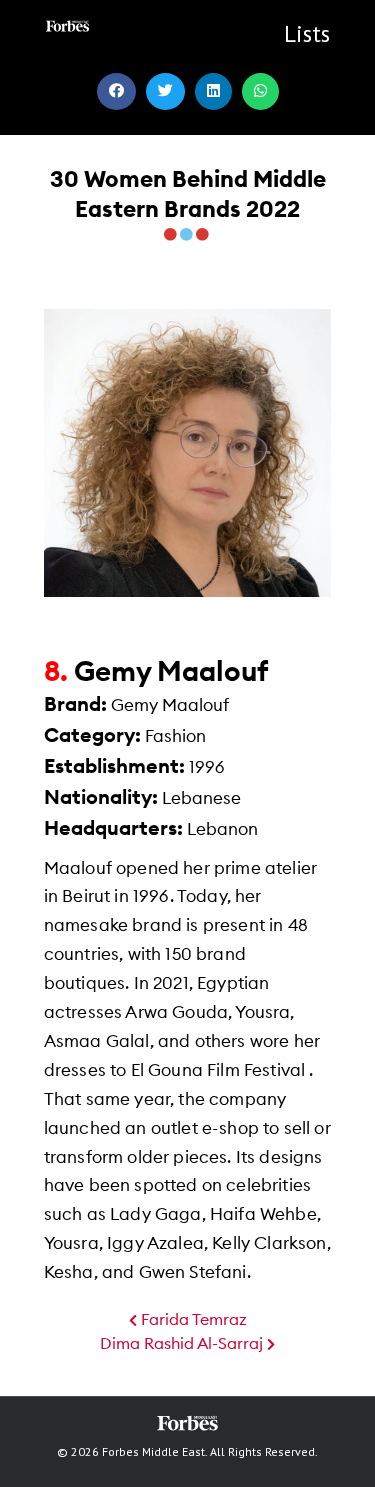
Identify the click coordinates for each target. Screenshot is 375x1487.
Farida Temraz (192, 1320)
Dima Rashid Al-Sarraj (183, 1344)
